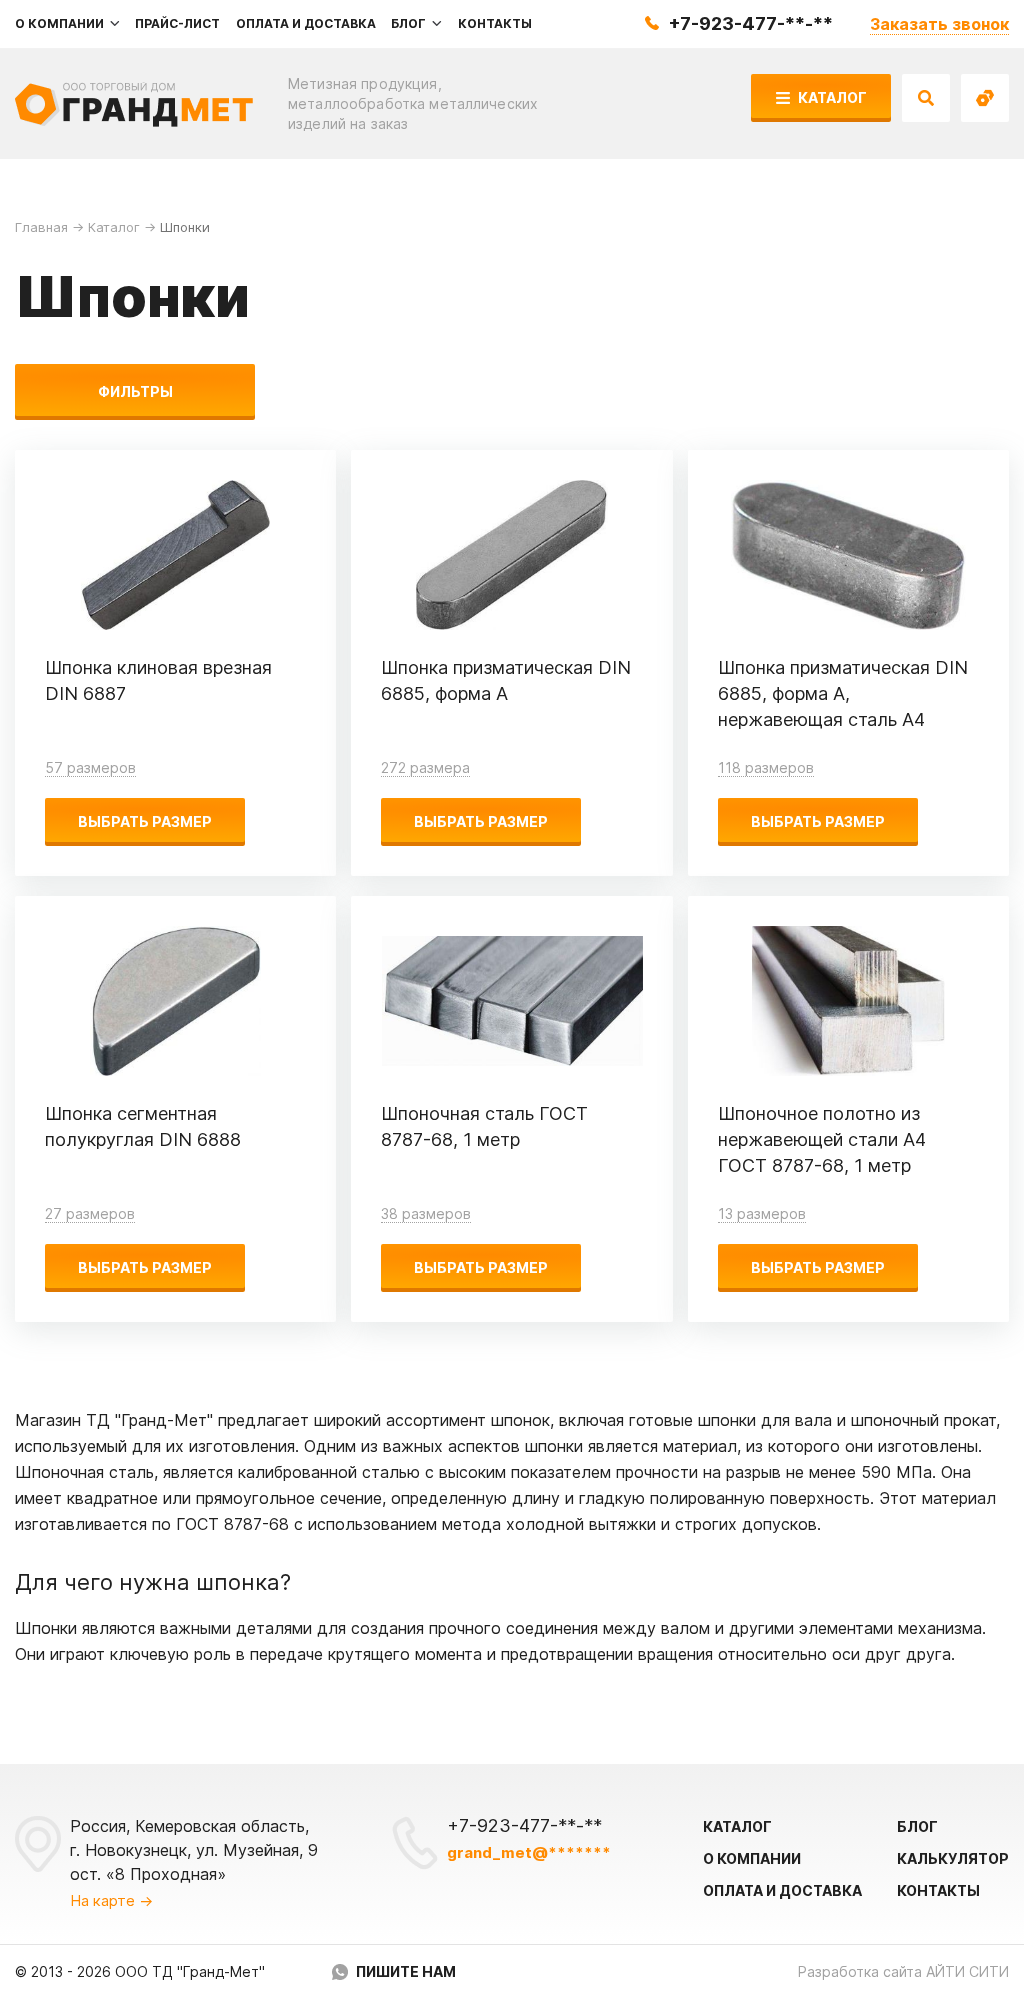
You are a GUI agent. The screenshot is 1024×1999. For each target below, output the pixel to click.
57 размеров (90, 767)
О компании (752, 1858)
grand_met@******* (529, 1852)
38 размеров (426, 1213)
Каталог (831, 97)
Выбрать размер (145, 821)
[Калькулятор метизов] (985, 98)
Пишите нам (406, 1971)
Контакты (938, 1890)
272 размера (425, 767)
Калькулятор (953, 1858)
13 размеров (762, 1213)
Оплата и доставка (782, 1890)
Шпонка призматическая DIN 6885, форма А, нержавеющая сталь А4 (843, 693)
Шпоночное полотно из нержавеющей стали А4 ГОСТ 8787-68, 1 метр (822, 1139)
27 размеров (90, 1213)
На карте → (111, 1900)
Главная (41, 227)
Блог (917, 1826)
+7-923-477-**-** (750, 23)
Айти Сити (967, 1971)
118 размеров (766, 767)
